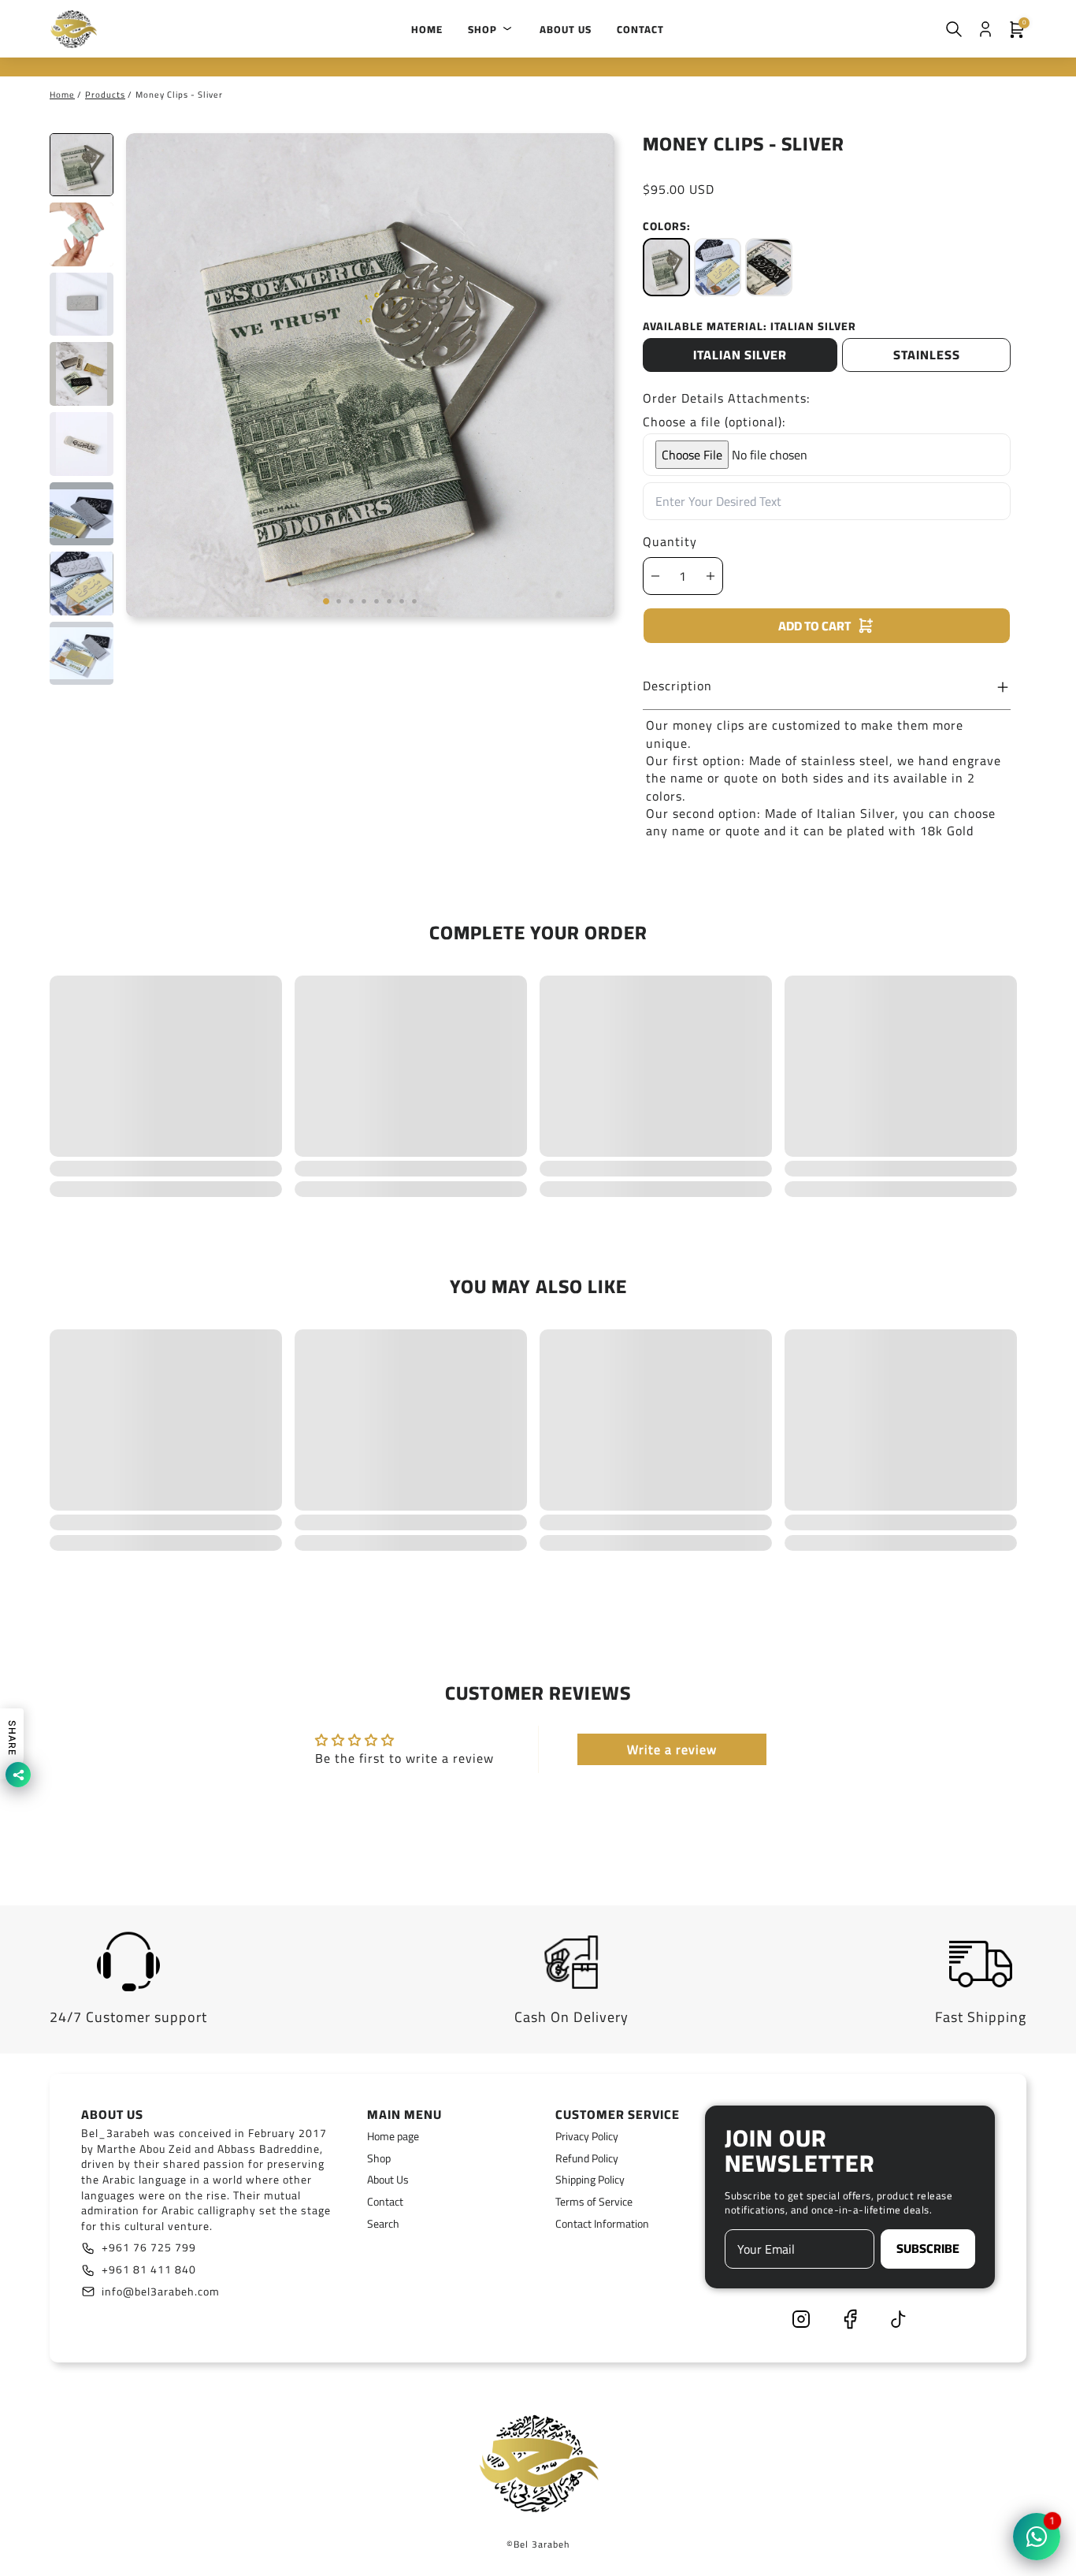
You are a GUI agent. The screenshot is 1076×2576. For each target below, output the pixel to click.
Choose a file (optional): (714, 422)
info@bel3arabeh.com (161, 2292)
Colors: (667, 226)
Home (62, 95)
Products (105, 95)
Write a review (672, 1749)
